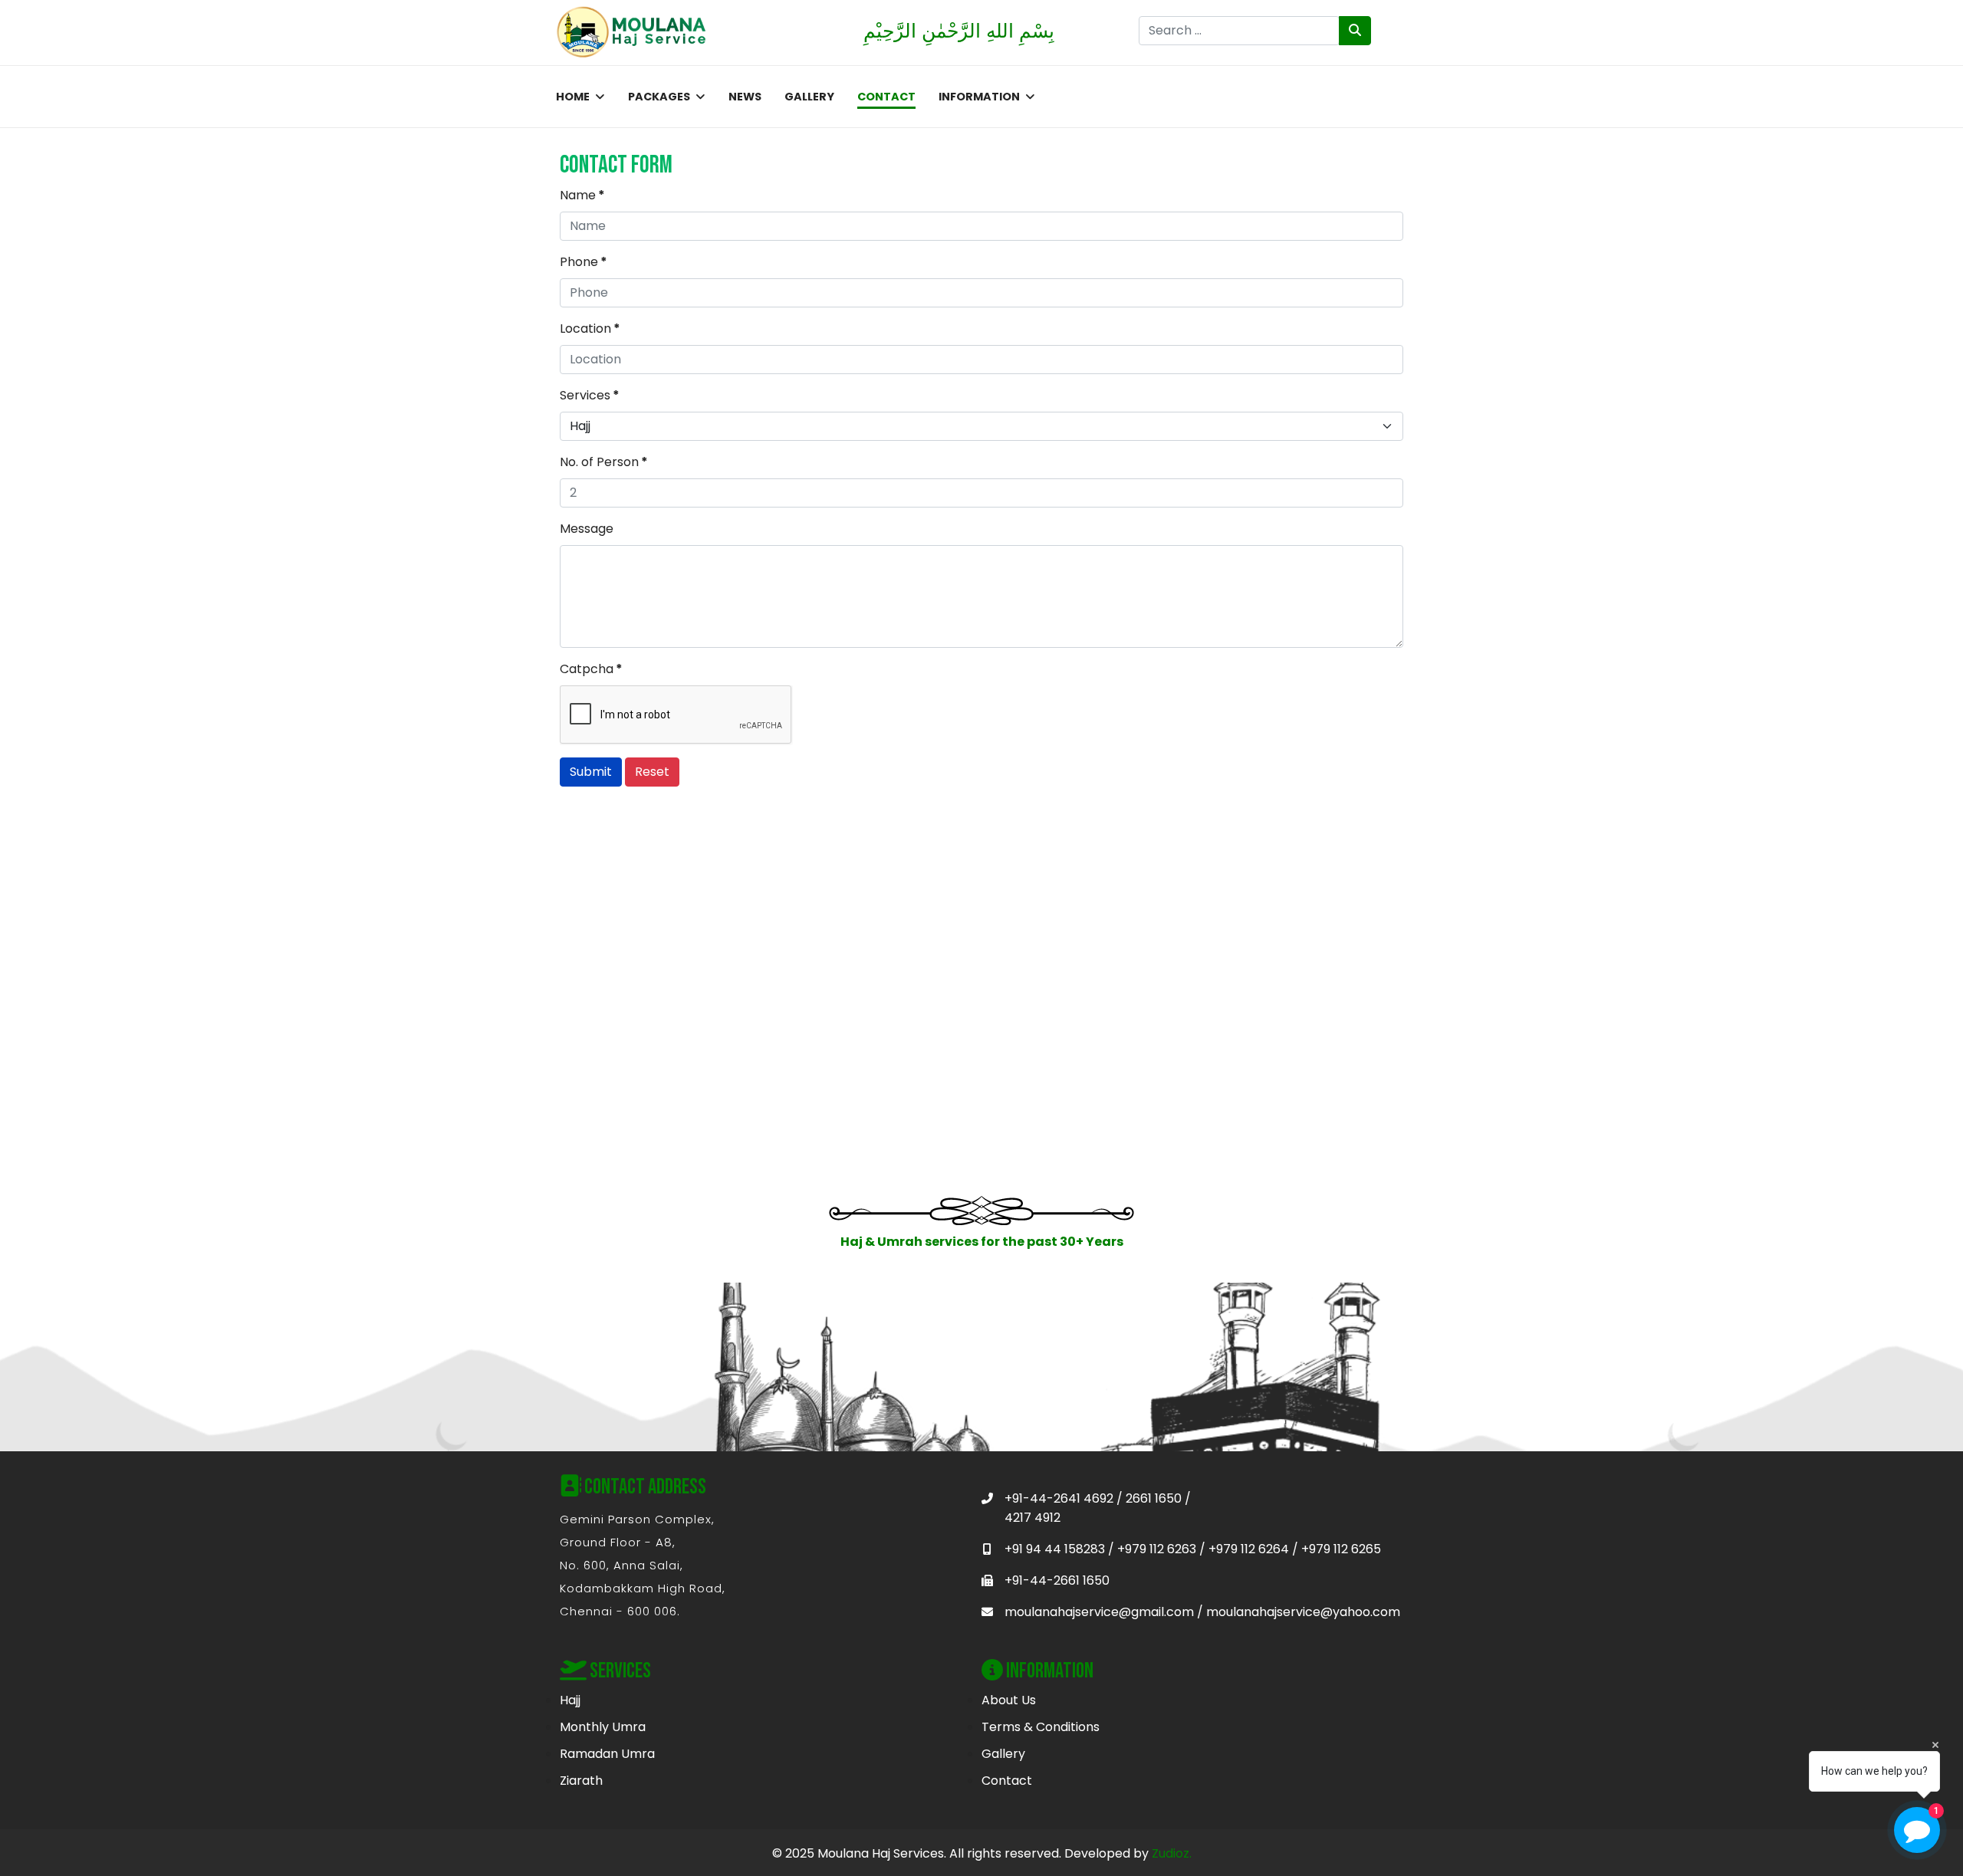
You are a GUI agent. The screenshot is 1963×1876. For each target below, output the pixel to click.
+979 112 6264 (1249, 1549)
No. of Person (604, 462)
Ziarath (581, 1781)
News (745, 97)
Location (590, 329)
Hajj (570, 1700)
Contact (886, 97)
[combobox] (1240, 31)
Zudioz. (1172, 1853)
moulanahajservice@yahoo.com (1303, 1612)
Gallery (809, 97)
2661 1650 (1154, 1498)
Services (590, 395)
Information (979, 97)
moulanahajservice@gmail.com (1099, 1612)
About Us (1009, 1700)
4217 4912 (1032, 1518)
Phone (584, 262)
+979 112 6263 (1157, 1549)
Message (587, 529)
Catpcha (591, 669)
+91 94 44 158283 (1055, 1549)
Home (573, 97)
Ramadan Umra (607, 1754)
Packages (659, 97)
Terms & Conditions (1041, 1727)
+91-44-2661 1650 (1057, 1580)
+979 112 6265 (1341, 1549)
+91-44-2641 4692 (1059, 1498)
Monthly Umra (603, 1727)
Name (582, 195)
